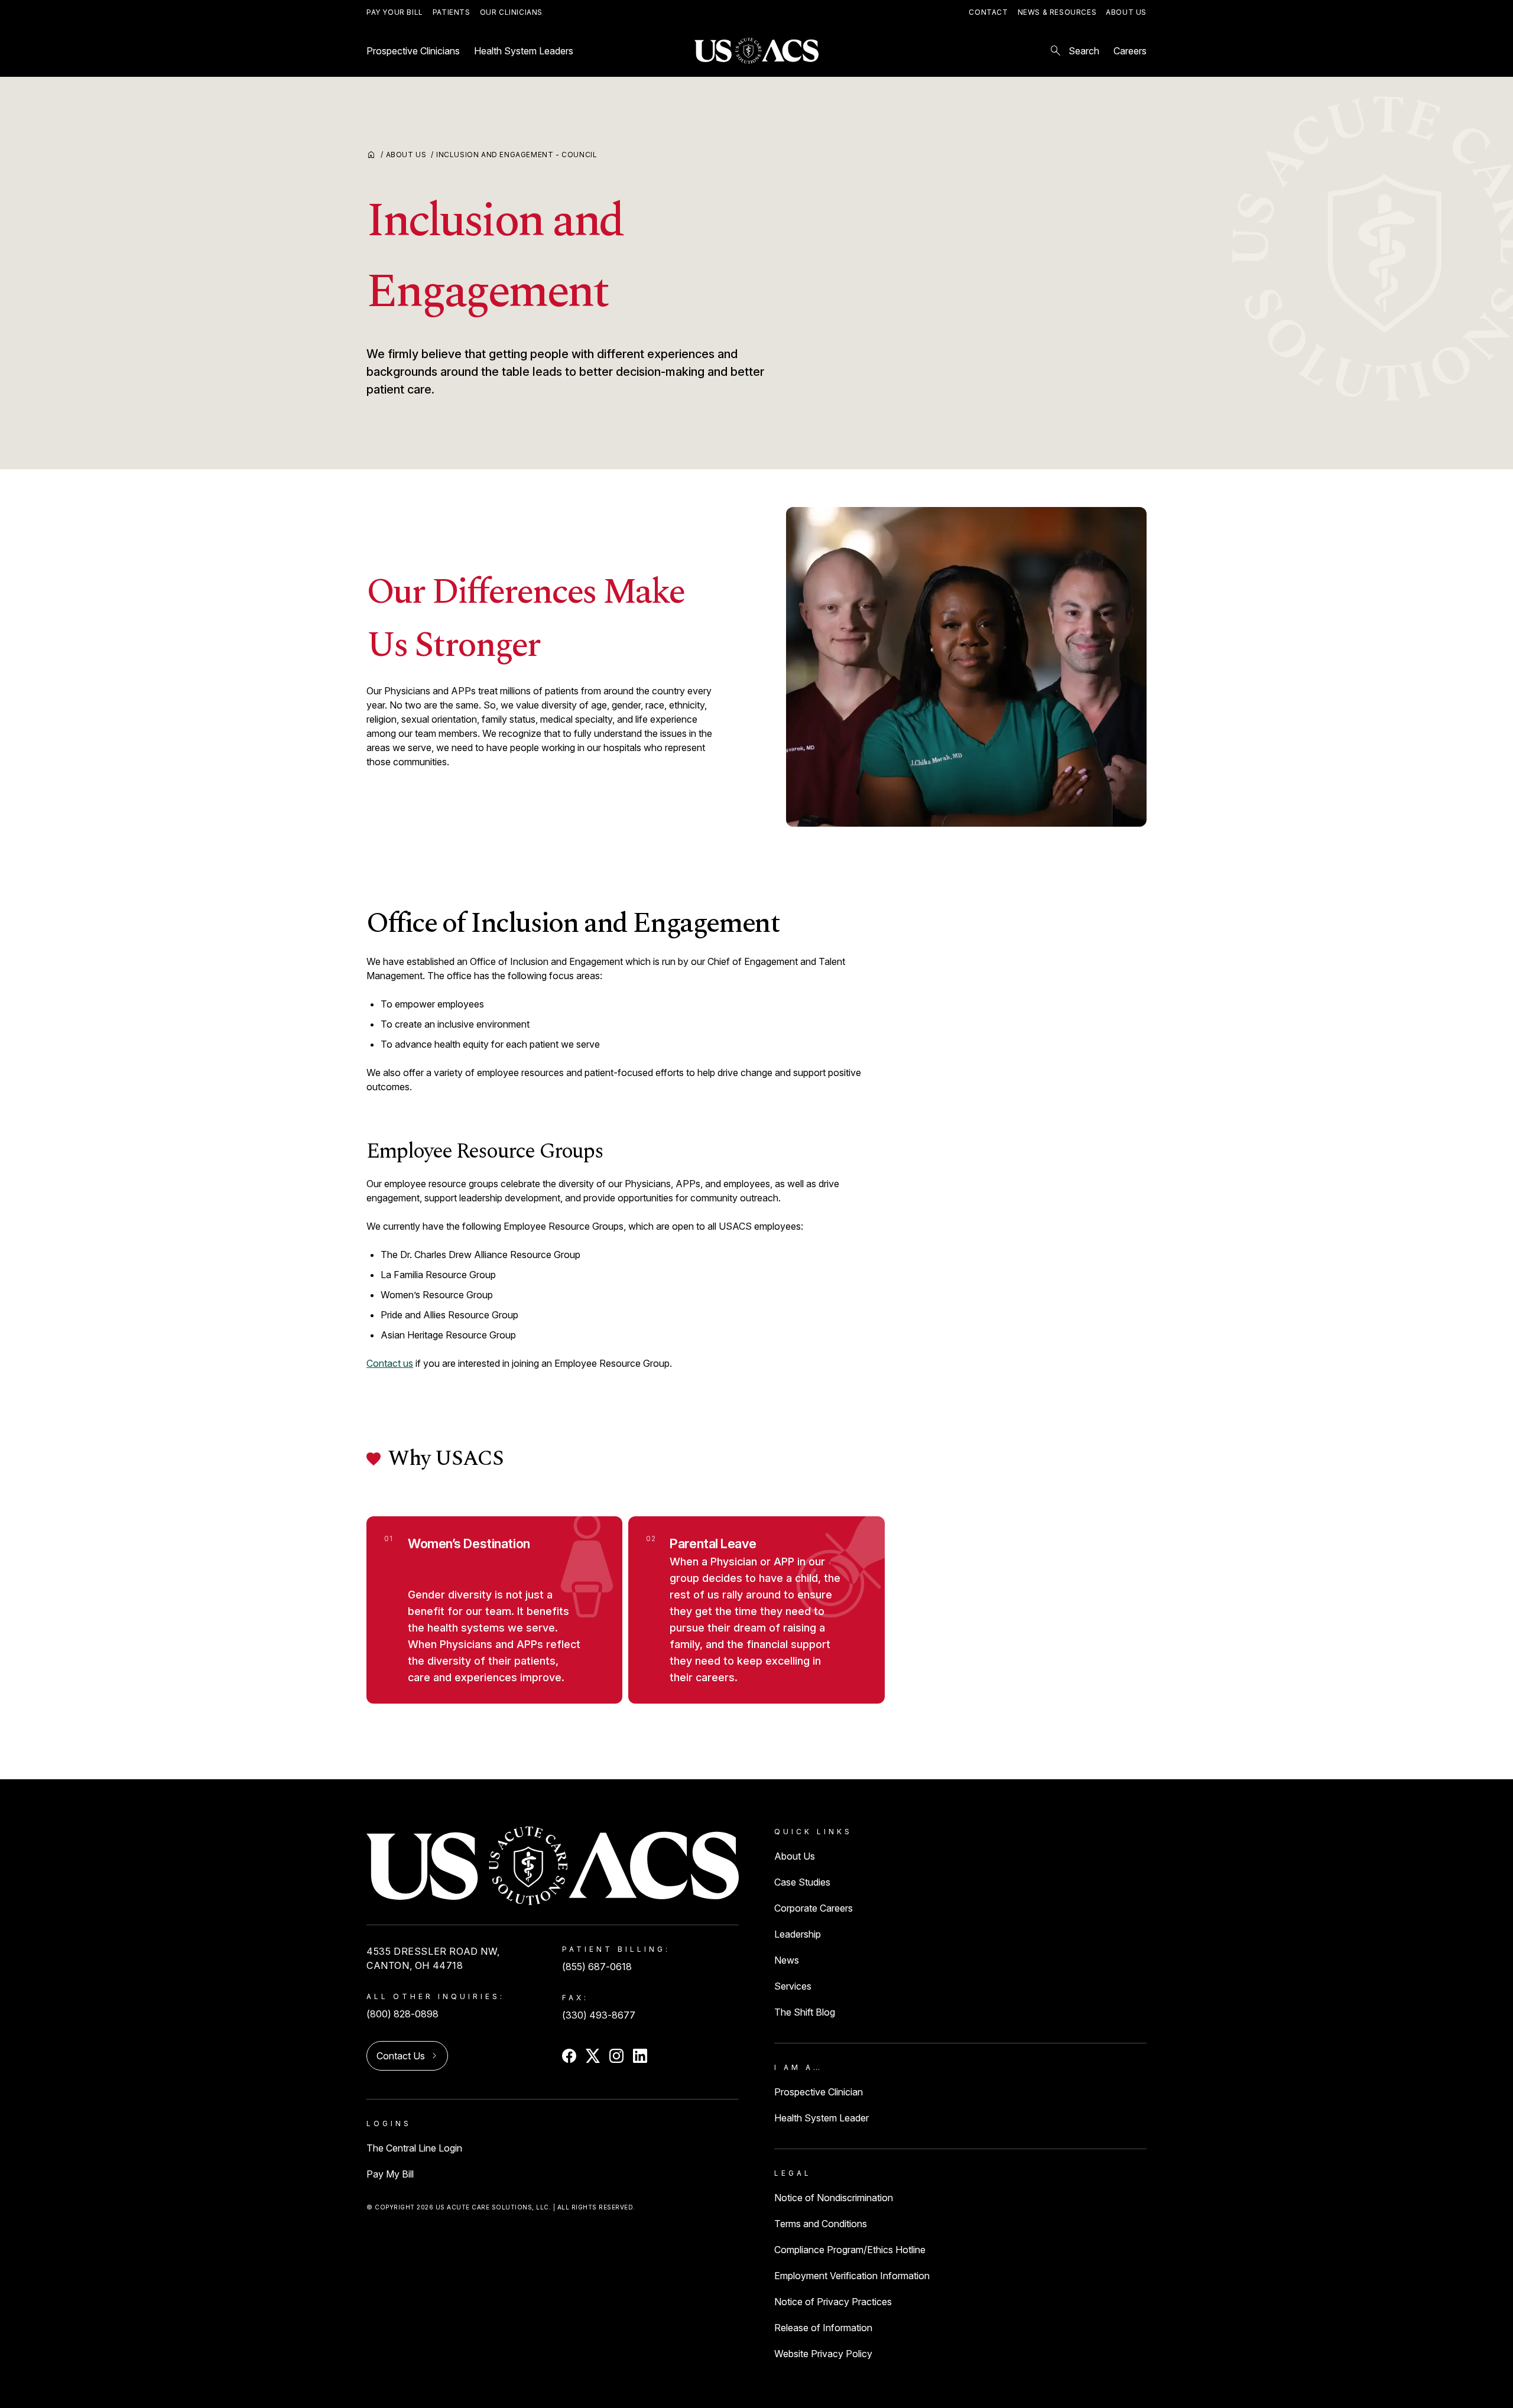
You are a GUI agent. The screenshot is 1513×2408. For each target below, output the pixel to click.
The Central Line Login (414, 2148)
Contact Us (401, 2056)
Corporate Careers (814, 1908)
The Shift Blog (805, 2012)
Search (1074, 51)
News (787, 1960)
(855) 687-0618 (597, 1967)
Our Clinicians (511, 12)
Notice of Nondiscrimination (834, 2198)
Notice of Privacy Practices (833, 2302)
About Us (1126, 12)
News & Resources (1057, 12)
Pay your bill (395, 12)
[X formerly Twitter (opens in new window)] (593, 2056)
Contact (988, 12)
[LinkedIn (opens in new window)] (640, 2056)
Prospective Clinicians (413, 51)
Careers (1130, 51)
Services (793, 1986)
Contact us (390, 1363)
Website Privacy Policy (823, 2354)
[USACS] (756, 51)
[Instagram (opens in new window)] (616, 2056)
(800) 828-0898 (402, 2014)
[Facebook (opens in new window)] (569, 2056)
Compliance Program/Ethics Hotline (850, 2250)
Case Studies (802, 1882)
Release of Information (823, 2328)
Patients (452, 12)
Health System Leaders (524, 51)
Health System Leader (822, 2118)
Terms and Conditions (821, 2224)
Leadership (798, 1934)
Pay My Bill (390, 2174)
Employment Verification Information (852, 2276)
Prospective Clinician (819, 2092)
